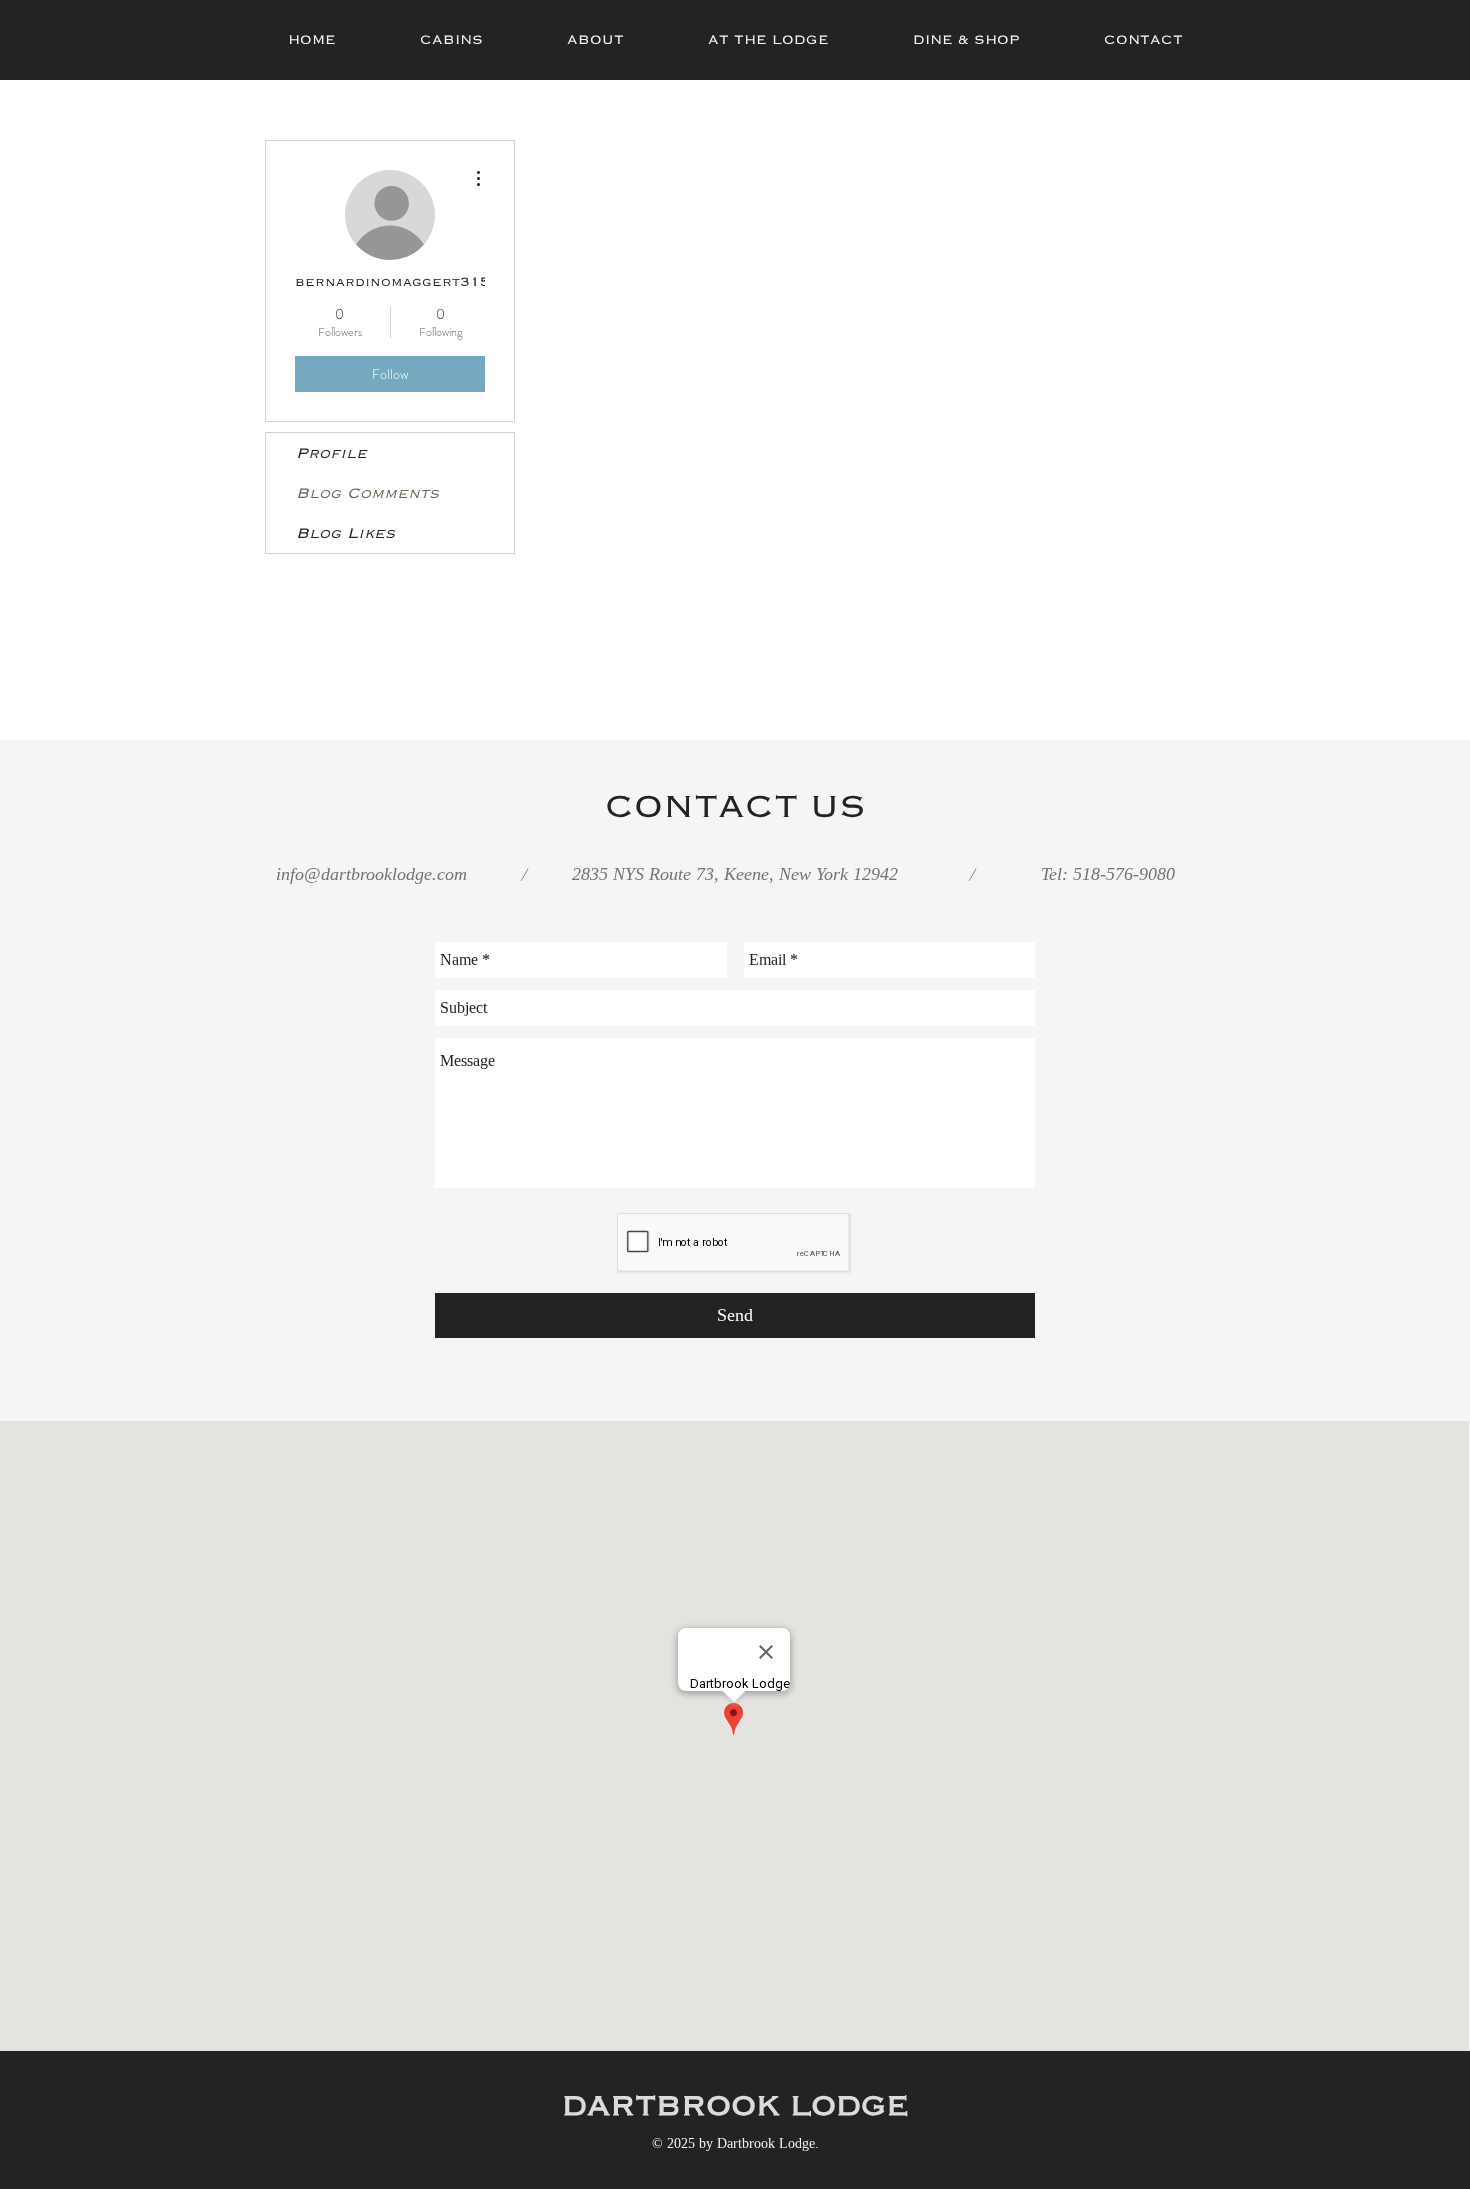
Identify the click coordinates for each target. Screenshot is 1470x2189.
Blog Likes (345, 533)
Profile (331, 453)
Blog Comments (367, 493)
